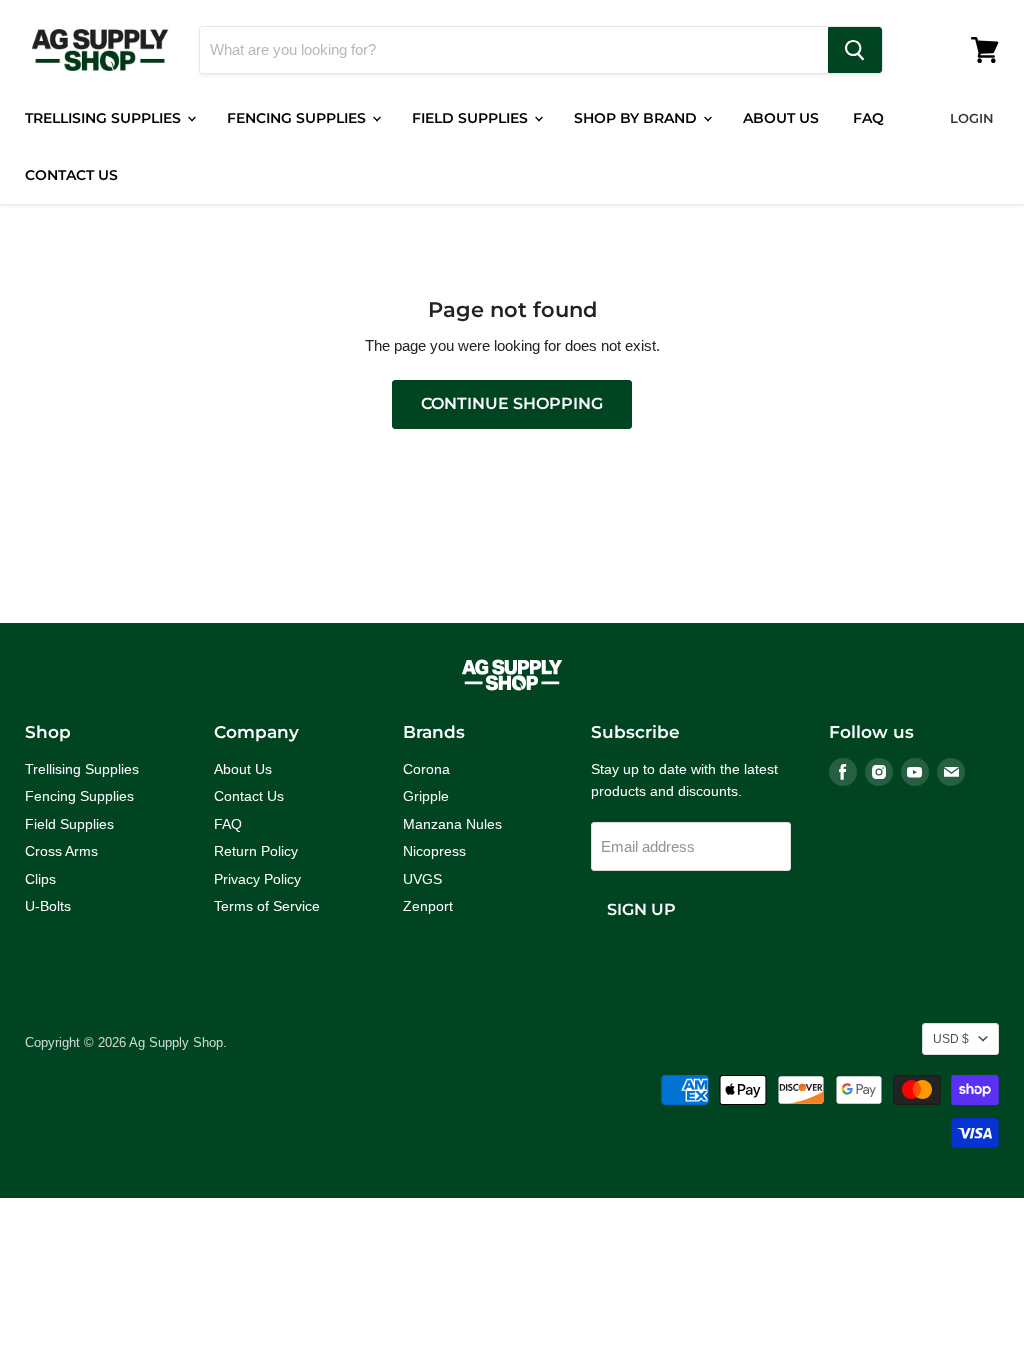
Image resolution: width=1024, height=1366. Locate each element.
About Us (781, 118)
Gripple (426, 796)
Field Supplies (472, 118)
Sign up (641, 909)
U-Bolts (48, 906)
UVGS (422, 879)
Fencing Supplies (298, 118)
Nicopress (434, 851)
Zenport (428, 906)
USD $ (951, 1039)
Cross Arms (61, 851)
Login (972, 118)
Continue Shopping (512, 403)
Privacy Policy (257, 879)
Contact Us (71, 175)
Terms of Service (267, 906)
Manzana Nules (452, 824)
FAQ (868, 118)
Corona (426, 769)
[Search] (855, 50)
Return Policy (256, 851)
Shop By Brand (637, 118)
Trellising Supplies (105, 118)
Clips (40, 879)
